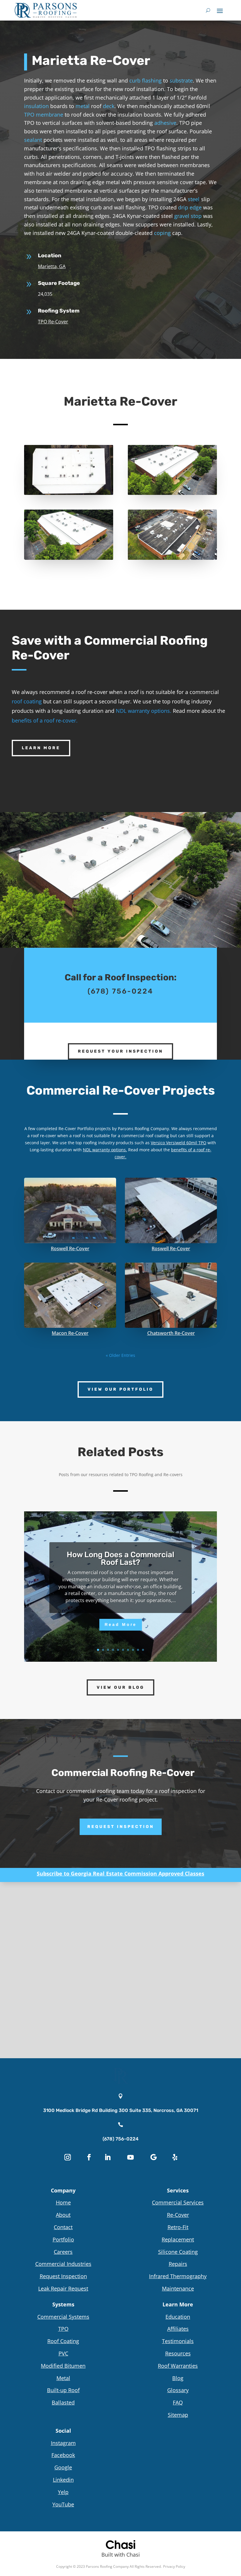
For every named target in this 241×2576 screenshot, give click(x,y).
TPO (63, 2329)
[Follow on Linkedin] (108, 2157)
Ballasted (63, 2402)
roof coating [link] (27, 701)
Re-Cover (178, 2215)
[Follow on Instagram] (68, 2157)
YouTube (63, 2504)
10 (143, 1650)
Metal (63, 2378)
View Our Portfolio (120, 1389)
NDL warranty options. (144, 711)
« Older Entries (120, 1355)
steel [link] (194, 199)
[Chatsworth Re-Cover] (171, 1295)
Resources (178, 2353)
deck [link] (109, 106)
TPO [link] (29, 115)
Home (63, 2202)
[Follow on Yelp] (175, 2157)
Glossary (178, 2390)
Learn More (41, 748)
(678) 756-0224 (120, 2139)
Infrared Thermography (178, 2276)
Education (178, 2317)
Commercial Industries (63, 2264)
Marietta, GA (52, 266)
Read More (121, 1624)
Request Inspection (121, 1827)
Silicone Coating (178, 2252)
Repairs (178, 2264)
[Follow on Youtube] (130, 2157)
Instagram (63, 2443)
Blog (178, 2378)
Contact (63, 2227)
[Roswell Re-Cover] (70, 1210)
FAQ (178, 2402)
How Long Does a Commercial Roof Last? (120, 1558)
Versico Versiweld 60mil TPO (179, 1143)
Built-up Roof (63, 2390)
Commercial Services (178, 2202)
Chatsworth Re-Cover (171, 1333)
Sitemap (178, 2415)
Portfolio (63, 2239)
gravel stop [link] (188, 216)
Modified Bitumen (63, 2366)
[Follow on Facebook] (89, 2157)
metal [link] (83, 106)
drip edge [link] (190, 207)
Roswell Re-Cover (70, 1248)
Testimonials (178, 2341)
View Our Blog (120, 1687)
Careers (63, 2252)
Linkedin (63, 2480)
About (63, 2215)
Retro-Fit (178, 2227)
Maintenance (178, 2288)
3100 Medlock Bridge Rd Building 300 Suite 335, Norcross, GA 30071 (121, 2110)
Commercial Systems (63, 2317)
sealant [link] (33, 140)
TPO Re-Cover (53, 322)
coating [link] (162, 1136)
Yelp (63, 2492)
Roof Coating (63, 2341)
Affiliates (178, 2329)
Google (63, 2467)
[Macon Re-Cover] (70, 1295)
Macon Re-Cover (70, 1333)
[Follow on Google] (153, 2157)
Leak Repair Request (63, 2288)
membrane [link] (50, 115)
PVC (63, 2353)
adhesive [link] (165, 123)
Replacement (178, 2239)
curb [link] (135, 80)
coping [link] (162, 233)
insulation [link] (36, 106)
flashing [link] (152, 80)
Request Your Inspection (120, 1051)
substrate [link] (181, 80)
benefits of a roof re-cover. (45, 720)
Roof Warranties (178, 2366)
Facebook (63, 2455)
